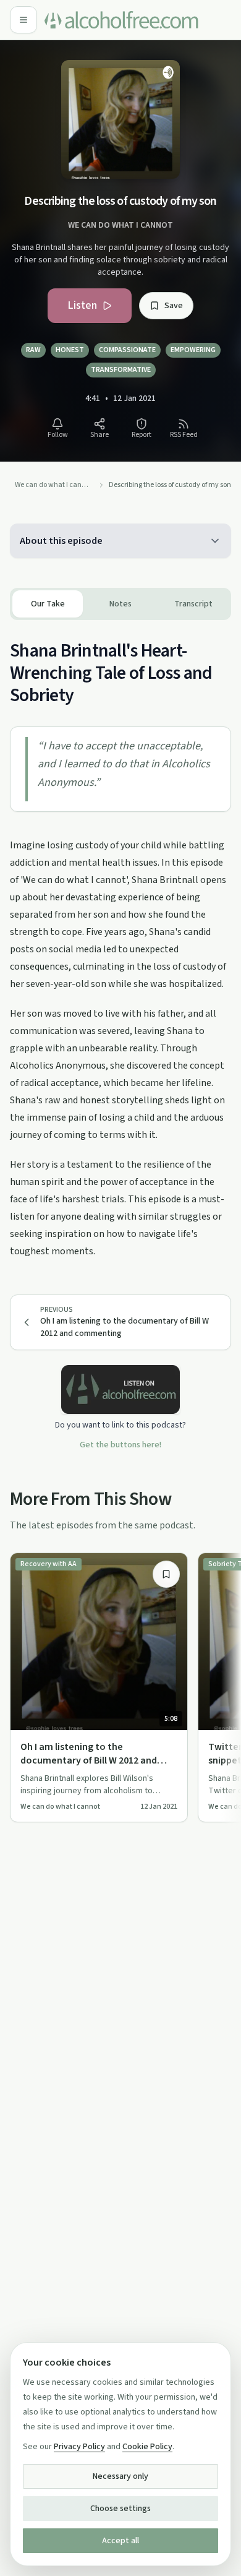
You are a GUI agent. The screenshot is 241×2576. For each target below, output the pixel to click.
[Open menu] (23, 20)
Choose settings (120, 2509)
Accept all (120, 2541)
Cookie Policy (147, 2447)
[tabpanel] (120, 940)
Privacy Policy (79, 2447)
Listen (82, 305)
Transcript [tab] (193, 604)
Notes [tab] (120, 604)
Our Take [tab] (48, 604)
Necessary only (120, 2476)
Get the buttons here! (120, 1445)
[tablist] (120, 604)
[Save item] (166, 1574)
